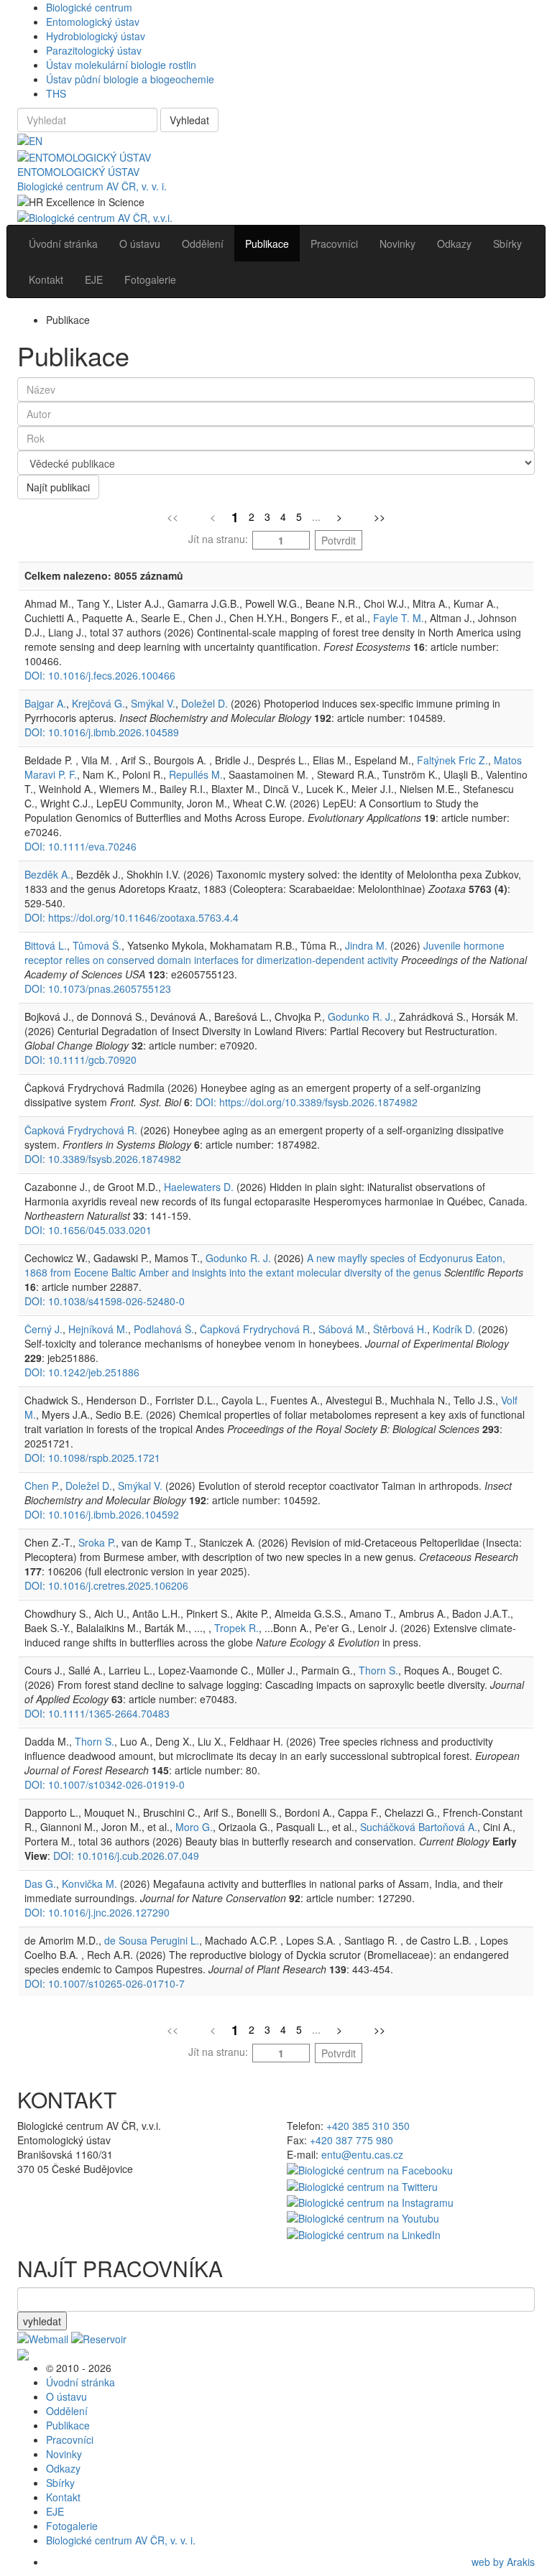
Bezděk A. (47, 874)
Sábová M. (343, 1329)
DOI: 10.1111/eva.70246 (80, 846)
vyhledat (42, 2321)
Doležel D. (204, 703)
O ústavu (66, 2396)
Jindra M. (366, 945)
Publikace (68, 2425)
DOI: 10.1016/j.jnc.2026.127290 (97, 1912)
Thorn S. (378, 1670)
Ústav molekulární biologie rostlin (121, 65)
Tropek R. (236, 1628)
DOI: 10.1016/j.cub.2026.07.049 (126, 1855)
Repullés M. (196, 774)
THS (56, 93)
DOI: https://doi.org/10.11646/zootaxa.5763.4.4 (132, 917)
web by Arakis (503, 2562)
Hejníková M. (98, 1329)
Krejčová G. (98, 703)
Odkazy (63, 2468)
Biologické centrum (89, 7)
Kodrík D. (454, 1329)
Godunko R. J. (360, 1016)
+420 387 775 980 (351, 2140)
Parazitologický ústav (94, 50)
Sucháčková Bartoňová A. (419, 1827)
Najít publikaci (58, 487)
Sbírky (60, 2483)
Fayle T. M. (399, 618)
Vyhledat (189, 120)
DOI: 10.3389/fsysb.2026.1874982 (103, 1159)
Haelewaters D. (199, 1187)
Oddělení (67, 2411)
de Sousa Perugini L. (152, 1940)
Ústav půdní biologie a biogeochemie (130, 79)
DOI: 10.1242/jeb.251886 (82, 1372)
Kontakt (63, 2497)
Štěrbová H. (400, 1329)
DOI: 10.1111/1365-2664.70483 (97, 1713)
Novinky (64, 2454)
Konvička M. (89, 1884)
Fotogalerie (72, 2526)
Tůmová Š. (97, 945)
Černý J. (43, 1329)
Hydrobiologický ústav (96, 36)
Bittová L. (46, 945)
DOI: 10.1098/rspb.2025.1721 (92, 1458)
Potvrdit (339, 540)
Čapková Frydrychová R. (81, 1130)
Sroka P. (97, 1542)
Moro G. (194, 1827)
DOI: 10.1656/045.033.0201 (88, 1230)
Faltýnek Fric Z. (452, 760)
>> (379, 516)
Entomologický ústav (93, 22)
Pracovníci (70, 2440)
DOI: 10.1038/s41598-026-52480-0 (105, 1301)
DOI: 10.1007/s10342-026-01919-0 (105, 1784)
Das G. (40, 1884)
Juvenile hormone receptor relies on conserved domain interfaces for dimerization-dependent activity (264, 953)
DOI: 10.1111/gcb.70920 (80, 1060)
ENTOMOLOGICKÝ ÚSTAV (78, 172)
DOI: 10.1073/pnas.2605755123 (98, 988)
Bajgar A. (45, 703)
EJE (55, 2511)
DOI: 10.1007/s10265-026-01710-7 (105, 1983)
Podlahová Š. (164, 1329)
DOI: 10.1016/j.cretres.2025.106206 (106, 1585)
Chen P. (42, 1486)
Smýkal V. (153, 703)
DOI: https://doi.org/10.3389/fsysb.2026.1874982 (307, 1102)
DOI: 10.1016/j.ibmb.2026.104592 (102, 1514)
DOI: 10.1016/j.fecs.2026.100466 (100, 675)
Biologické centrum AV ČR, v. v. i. (92, 186)
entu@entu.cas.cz (362, 2154)
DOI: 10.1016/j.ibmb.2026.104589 (102, 732)
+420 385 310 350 (368, 2126)
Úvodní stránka (80, 2382)
